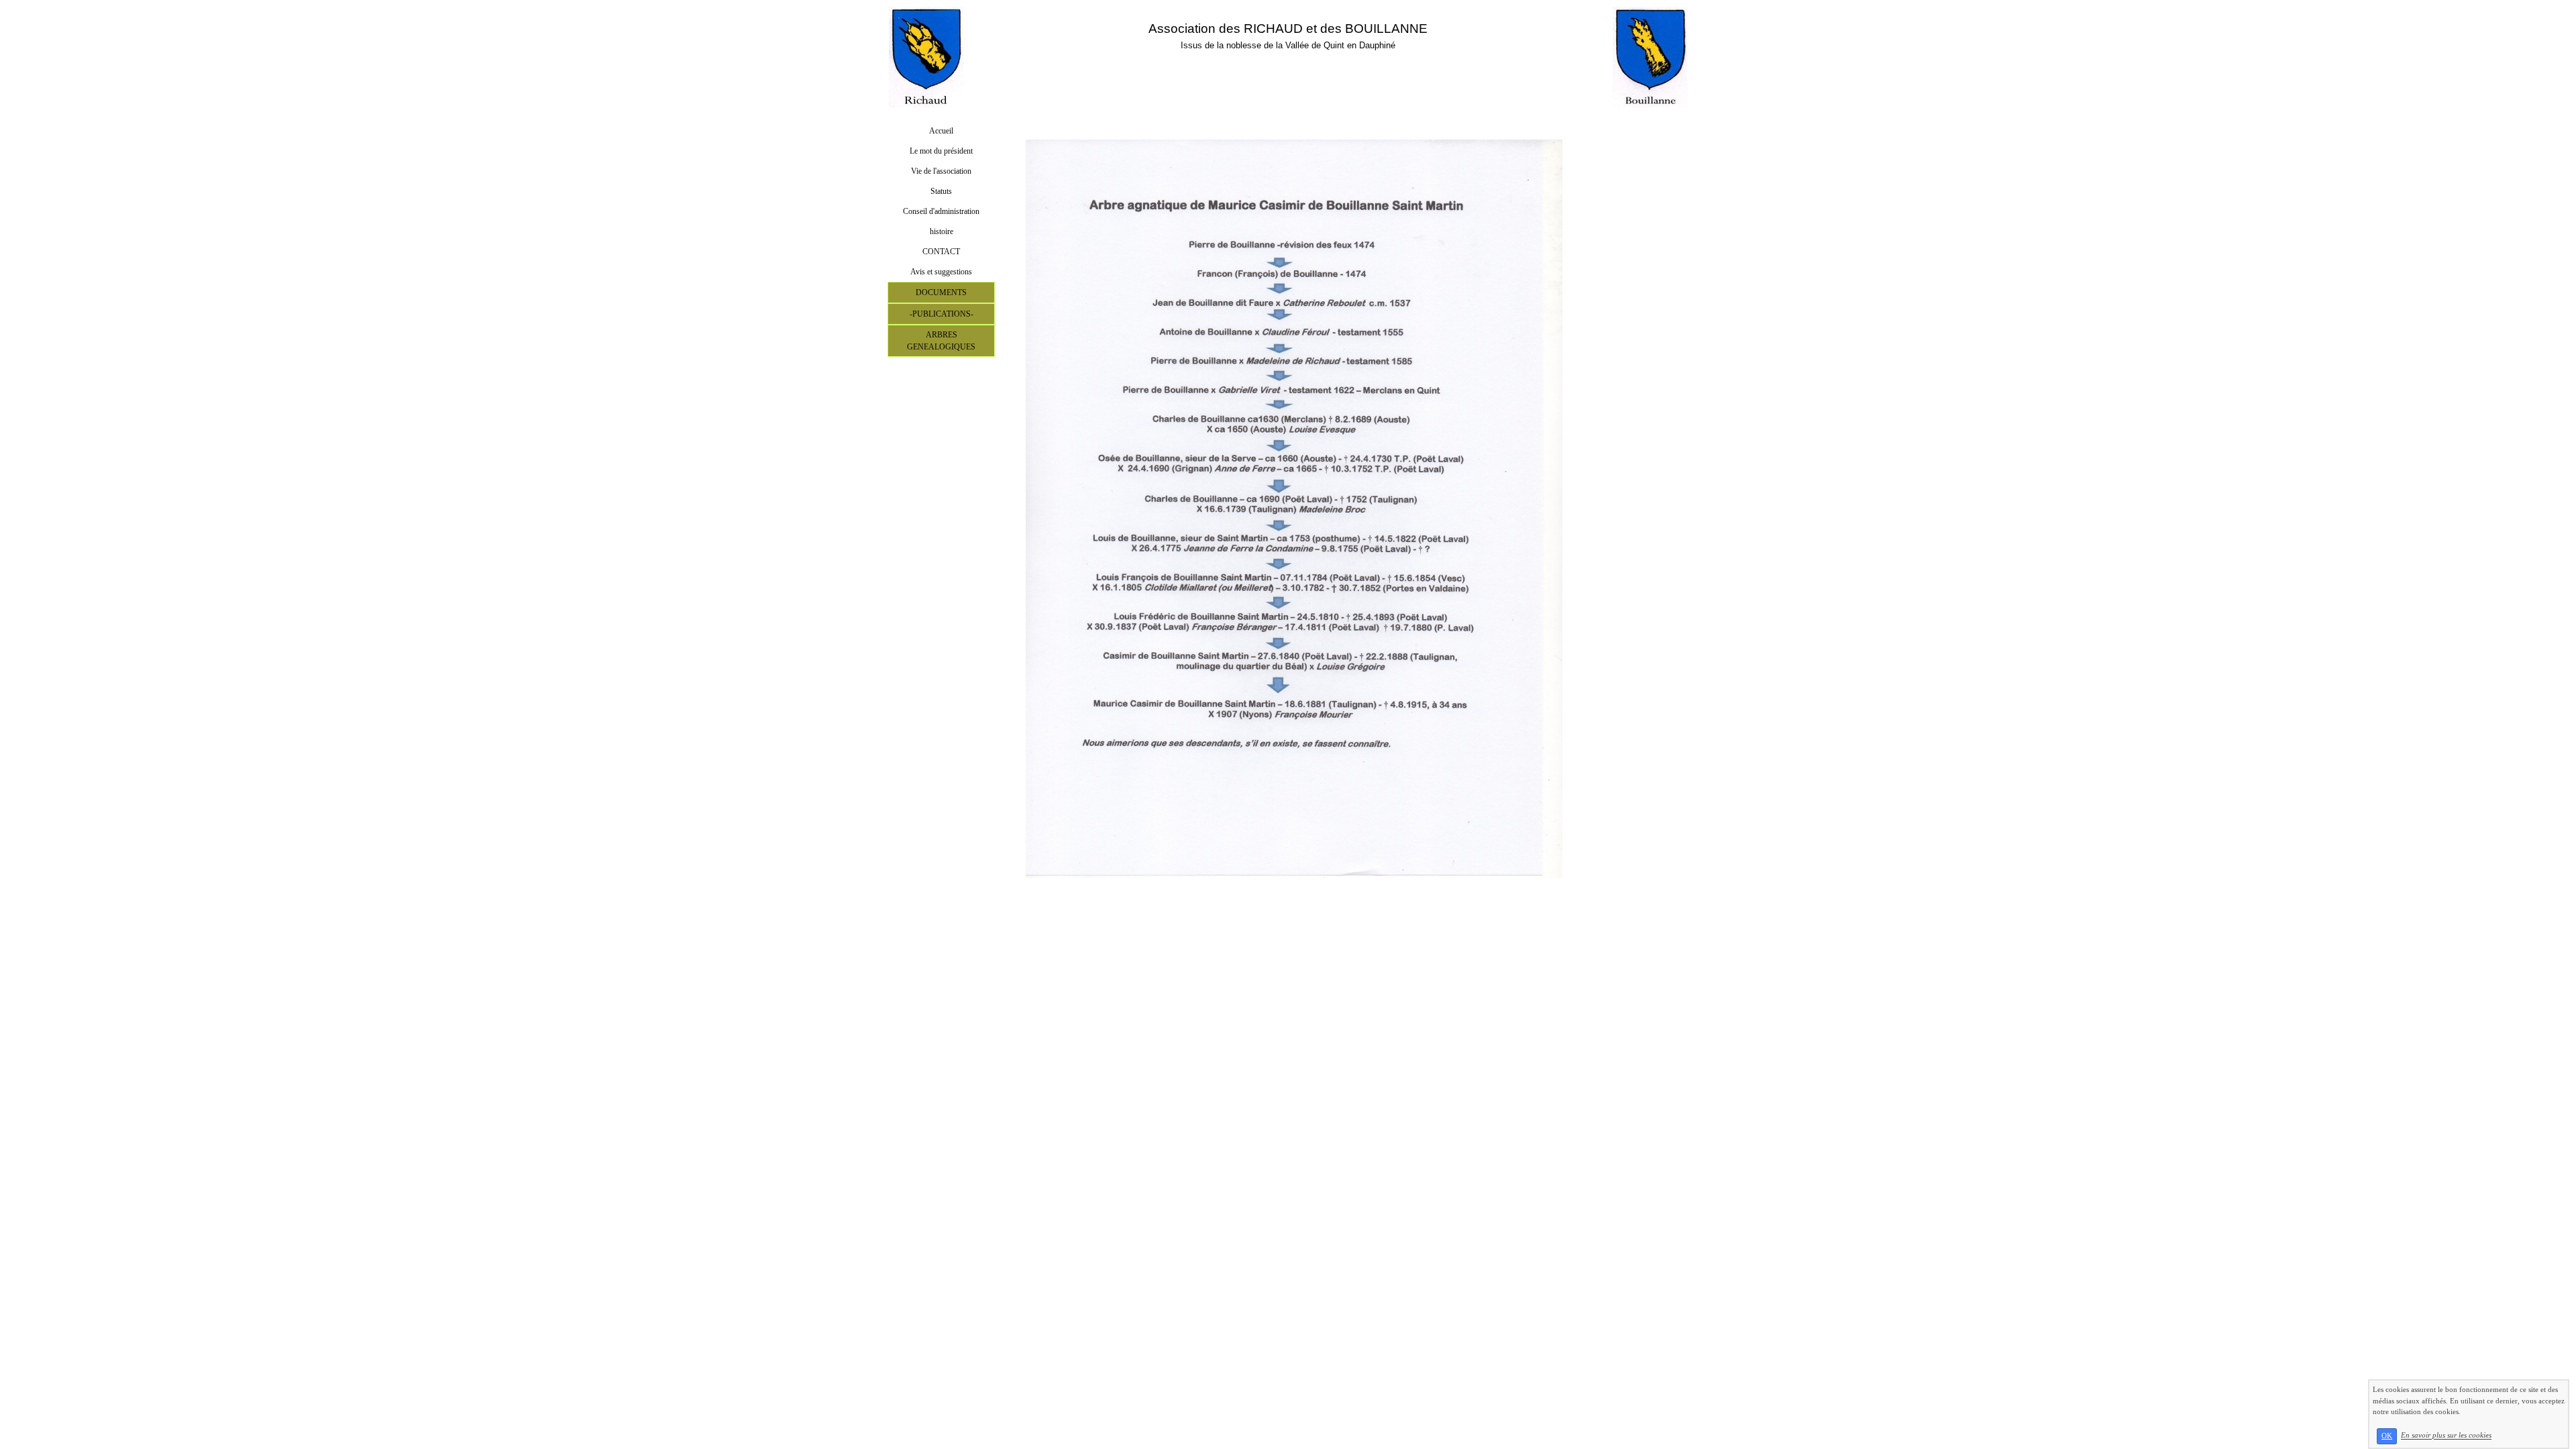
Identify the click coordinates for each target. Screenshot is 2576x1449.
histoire (942, 231)
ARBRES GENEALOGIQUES (941, 341)
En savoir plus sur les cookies (2446, 1436)
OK (2387, 1436)
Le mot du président (941, 151)
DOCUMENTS (941, 292)
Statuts (941, 191)
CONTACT (941, 252)
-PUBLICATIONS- (942, 314)
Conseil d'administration (941, 211)
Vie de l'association (941, 171)
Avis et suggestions (941, 272)
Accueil (941, 131)
